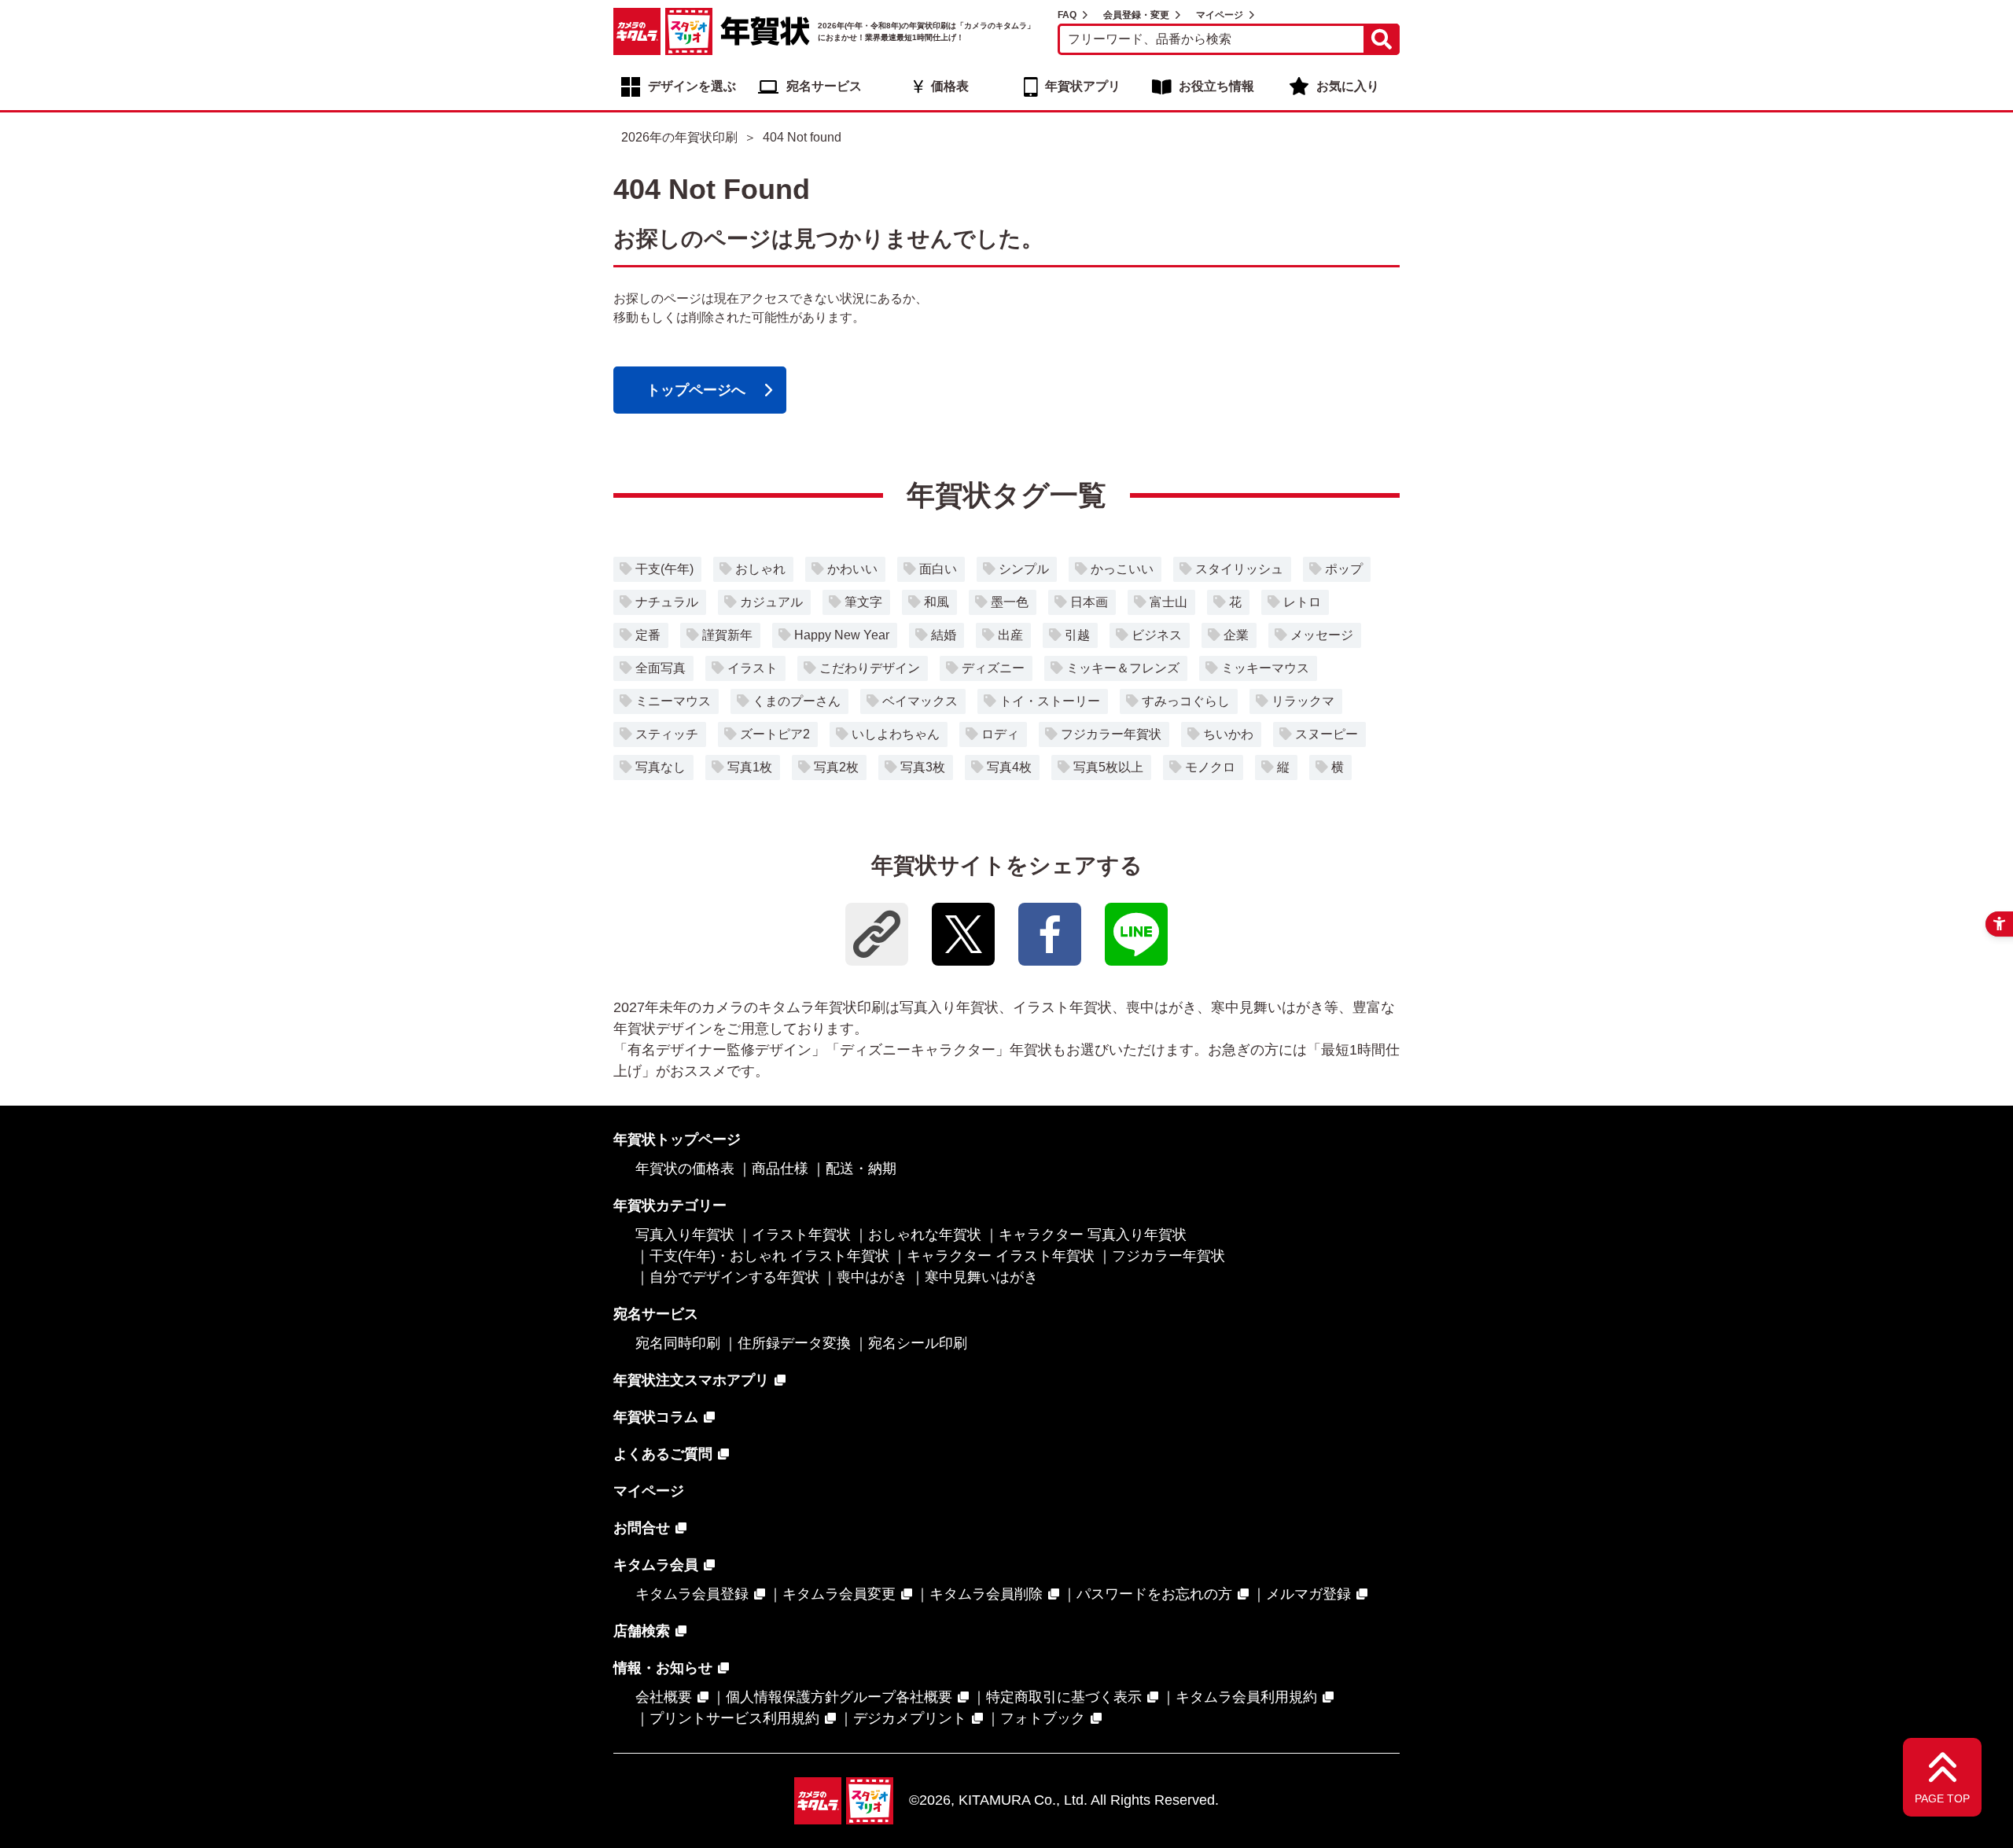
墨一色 (1010, 602)
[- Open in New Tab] (963, 934)
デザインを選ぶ (692, 86)
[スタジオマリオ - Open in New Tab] (689, 31)
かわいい (852, 569)
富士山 (1168, 602)
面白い (938, 569)
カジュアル (771, 602)
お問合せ (642, 1528)
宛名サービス (824, 86)
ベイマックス (920, 701)
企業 (1236, 635)
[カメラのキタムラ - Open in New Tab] (637, 31)
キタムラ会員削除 (986, 1594)
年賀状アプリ (1083, 86)
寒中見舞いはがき (981, 1277)
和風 (937, 602)
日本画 (1089, 602)
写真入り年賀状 (685, 1235)
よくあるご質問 (663, 1454)
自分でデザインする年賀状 (734, 1277)
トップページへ (696, 390)
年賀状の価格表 (685, 1169)
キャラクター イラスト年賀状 (1001, 1256)
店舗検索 (642, 1631)
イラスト (753, 668)
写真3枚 (923, 767)
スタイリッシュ (1239, 569)
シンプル (1024, 569)
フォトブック (1043, 1718)
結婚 (944, 635)
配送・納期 (861, 1169)
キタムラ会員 (656, 1565)
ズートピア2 (775, 734)
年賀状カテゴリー (670, 1206)
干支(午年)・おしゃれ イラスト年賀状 (769, 1256)
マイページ (1220, 15)
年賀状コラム (656, 1417)
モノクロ (1210, 767)
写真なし (661, 767)
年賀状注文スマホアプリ (691, 1380)
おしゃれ (760, 569)
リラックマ (1303, 701)
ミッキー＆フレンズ (1123, 668)
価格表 (950, 86)
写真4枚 (1009, 767)
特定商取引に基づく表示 (1064, 1697)
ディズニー (993, 668)
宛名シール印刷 (918, 1343)
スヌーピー (1327, 734)
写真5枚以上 (1108, 767)
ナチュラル (667, 602)
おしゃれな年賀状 (925, 1235)
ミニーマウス (673, 701)
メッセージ (1322, 635)
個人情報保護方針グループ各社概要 (839, 1697)
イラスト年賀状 (801, 1235)
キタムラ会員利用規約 (1246, 1697)
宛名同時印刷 (678, 1343)
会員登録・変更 (1136, 15)
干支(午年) (664, 569)
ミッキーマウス (1265, 668)
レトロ (1302, 602)
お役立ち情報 (1216, 86)
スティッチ (667, 734)
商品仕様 (780, 1169)
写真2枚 (836, 767)
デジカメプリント (910, 1718)
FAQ (1067, 15)
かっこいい (1122, 569)
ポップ (1344, 569)
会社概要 (664, 1697)
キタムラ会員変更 (839, 1594)
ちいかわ (1228, 734)
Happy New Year (842, 635)
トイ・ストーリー (1050, 701)
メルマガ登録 (1308, 1594)
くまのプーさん (797, 701)
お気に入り (1348, 86)
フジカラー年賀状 (1111, 734)
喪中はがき (872, 1277)
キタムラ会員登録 (692, 1594)
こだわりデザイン (870, 668)
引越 (1077, 635)
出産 (1010, 635)
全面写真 (661, 668)
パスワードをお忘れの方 (1154, 1594)
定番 (648, 635)
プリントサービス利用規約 (734, 1718)
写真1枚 (750, 767)
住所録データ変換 (794, 1343)
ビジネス (1157, 635)
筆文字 (863, 602)
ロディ (1000, 734)
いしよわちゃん (896, 734)
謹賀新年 (727, 635)
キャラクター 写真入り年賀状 (1093, 1235)
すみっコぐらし (1186, 701)
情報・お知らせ (663, 1668)
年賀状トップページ (677, 1139)
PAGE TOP (1942, 1798)
